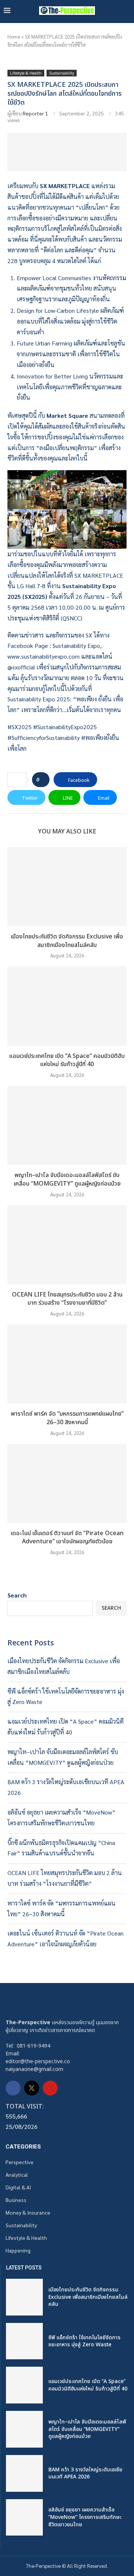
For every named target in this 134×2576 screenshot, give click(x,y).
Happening (18, 2250)
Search (17, 1595)
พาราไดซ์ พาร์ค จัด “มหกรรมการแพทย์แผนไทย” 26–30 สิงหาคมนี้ (67, 1418)
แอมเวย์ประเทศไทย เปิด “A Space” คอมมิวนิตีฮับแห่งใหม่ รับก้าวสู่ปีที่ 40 (67, 1060)
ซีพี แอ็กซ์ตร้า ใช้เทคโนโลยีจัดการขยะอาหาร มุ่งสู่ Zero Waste (84, 2341)
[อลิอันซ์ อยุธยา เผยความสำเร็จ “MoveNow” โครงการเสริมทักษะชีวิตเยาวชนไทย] (24, 2518)
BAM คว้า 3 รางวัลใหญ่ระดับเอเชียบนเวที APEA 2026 (85, 2473)
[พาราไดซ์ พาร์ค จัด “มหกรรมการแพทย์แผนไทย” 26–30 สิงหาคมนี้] (67, 1364)
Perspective (20, 2162)
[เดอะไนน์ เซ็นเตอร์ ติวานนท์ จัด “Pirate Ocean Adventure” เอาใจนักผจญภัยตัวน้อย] (67, 1483)
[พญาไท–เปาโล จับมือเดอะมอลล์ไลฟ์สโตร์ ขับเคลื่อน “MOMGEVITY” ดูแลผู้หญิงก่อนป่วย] (67, 1125)
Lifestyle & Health (26, 2238)
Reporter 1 (35, 113)
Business (16, 2200)
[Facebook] (13, 2088)
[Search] (127, 11)
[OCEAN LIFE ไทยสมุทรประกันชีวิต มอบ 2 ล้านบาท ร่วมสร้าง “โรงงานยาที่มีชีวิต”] (67, 1245)
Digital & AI (18, 2187)
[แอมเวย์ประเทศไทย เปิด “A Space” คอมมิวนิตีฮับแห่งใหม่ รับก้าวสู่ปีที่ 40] (67, 1006)
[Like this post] (43, 780)
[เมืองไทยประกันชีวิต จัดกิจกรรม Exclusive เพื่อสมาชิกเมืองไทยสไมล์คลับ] (67, 887)
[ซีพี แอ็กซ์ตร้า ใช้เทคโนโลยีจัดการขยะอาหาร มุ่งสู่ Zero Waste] (24, 2341)
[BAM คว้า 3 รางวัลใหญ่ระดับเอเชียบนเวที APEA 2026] (24, 2473)
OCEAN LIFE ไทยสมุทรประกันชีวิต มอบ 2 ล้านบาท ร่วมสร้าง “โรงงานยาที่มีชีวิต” (67, 1299)
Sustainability (21, 2225)
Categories (23, 2147)
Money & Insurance (28, 2212)
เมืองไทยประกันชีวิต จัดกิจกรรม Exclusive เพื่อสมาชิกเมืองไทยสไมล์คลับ (67, 941)
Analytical (17, 2174)
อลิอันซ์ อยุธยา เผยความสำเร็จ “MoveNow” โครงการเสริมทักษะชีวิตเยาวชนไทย (85, 2517)
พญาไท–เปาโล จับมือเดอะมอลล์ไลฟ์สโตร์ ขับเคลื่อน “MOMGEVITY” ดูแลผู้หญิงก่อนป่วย (67, 1179)
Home (14, 37)
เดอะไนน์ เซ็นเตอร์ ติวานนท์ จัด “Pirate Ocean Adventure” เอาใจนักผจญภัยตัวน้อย (67, 1538)
